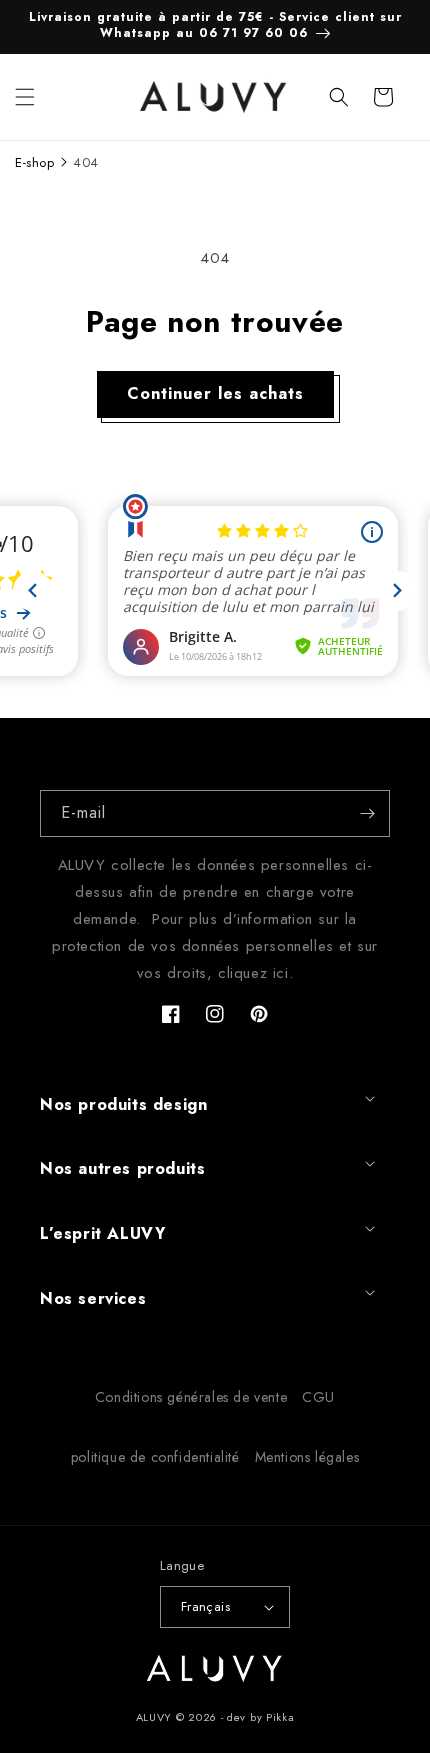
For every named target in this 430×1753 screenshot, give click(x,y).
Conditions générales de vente (191, 1397)
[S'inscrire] (367, 813)
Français (205, 1606)
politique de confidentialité (155, 1457)
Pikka (280, 1717)
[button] (25, 97)
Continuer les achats (215, 393)
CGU (318, 1397)
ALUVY (154, 1717)
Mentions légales (307, 1457)
